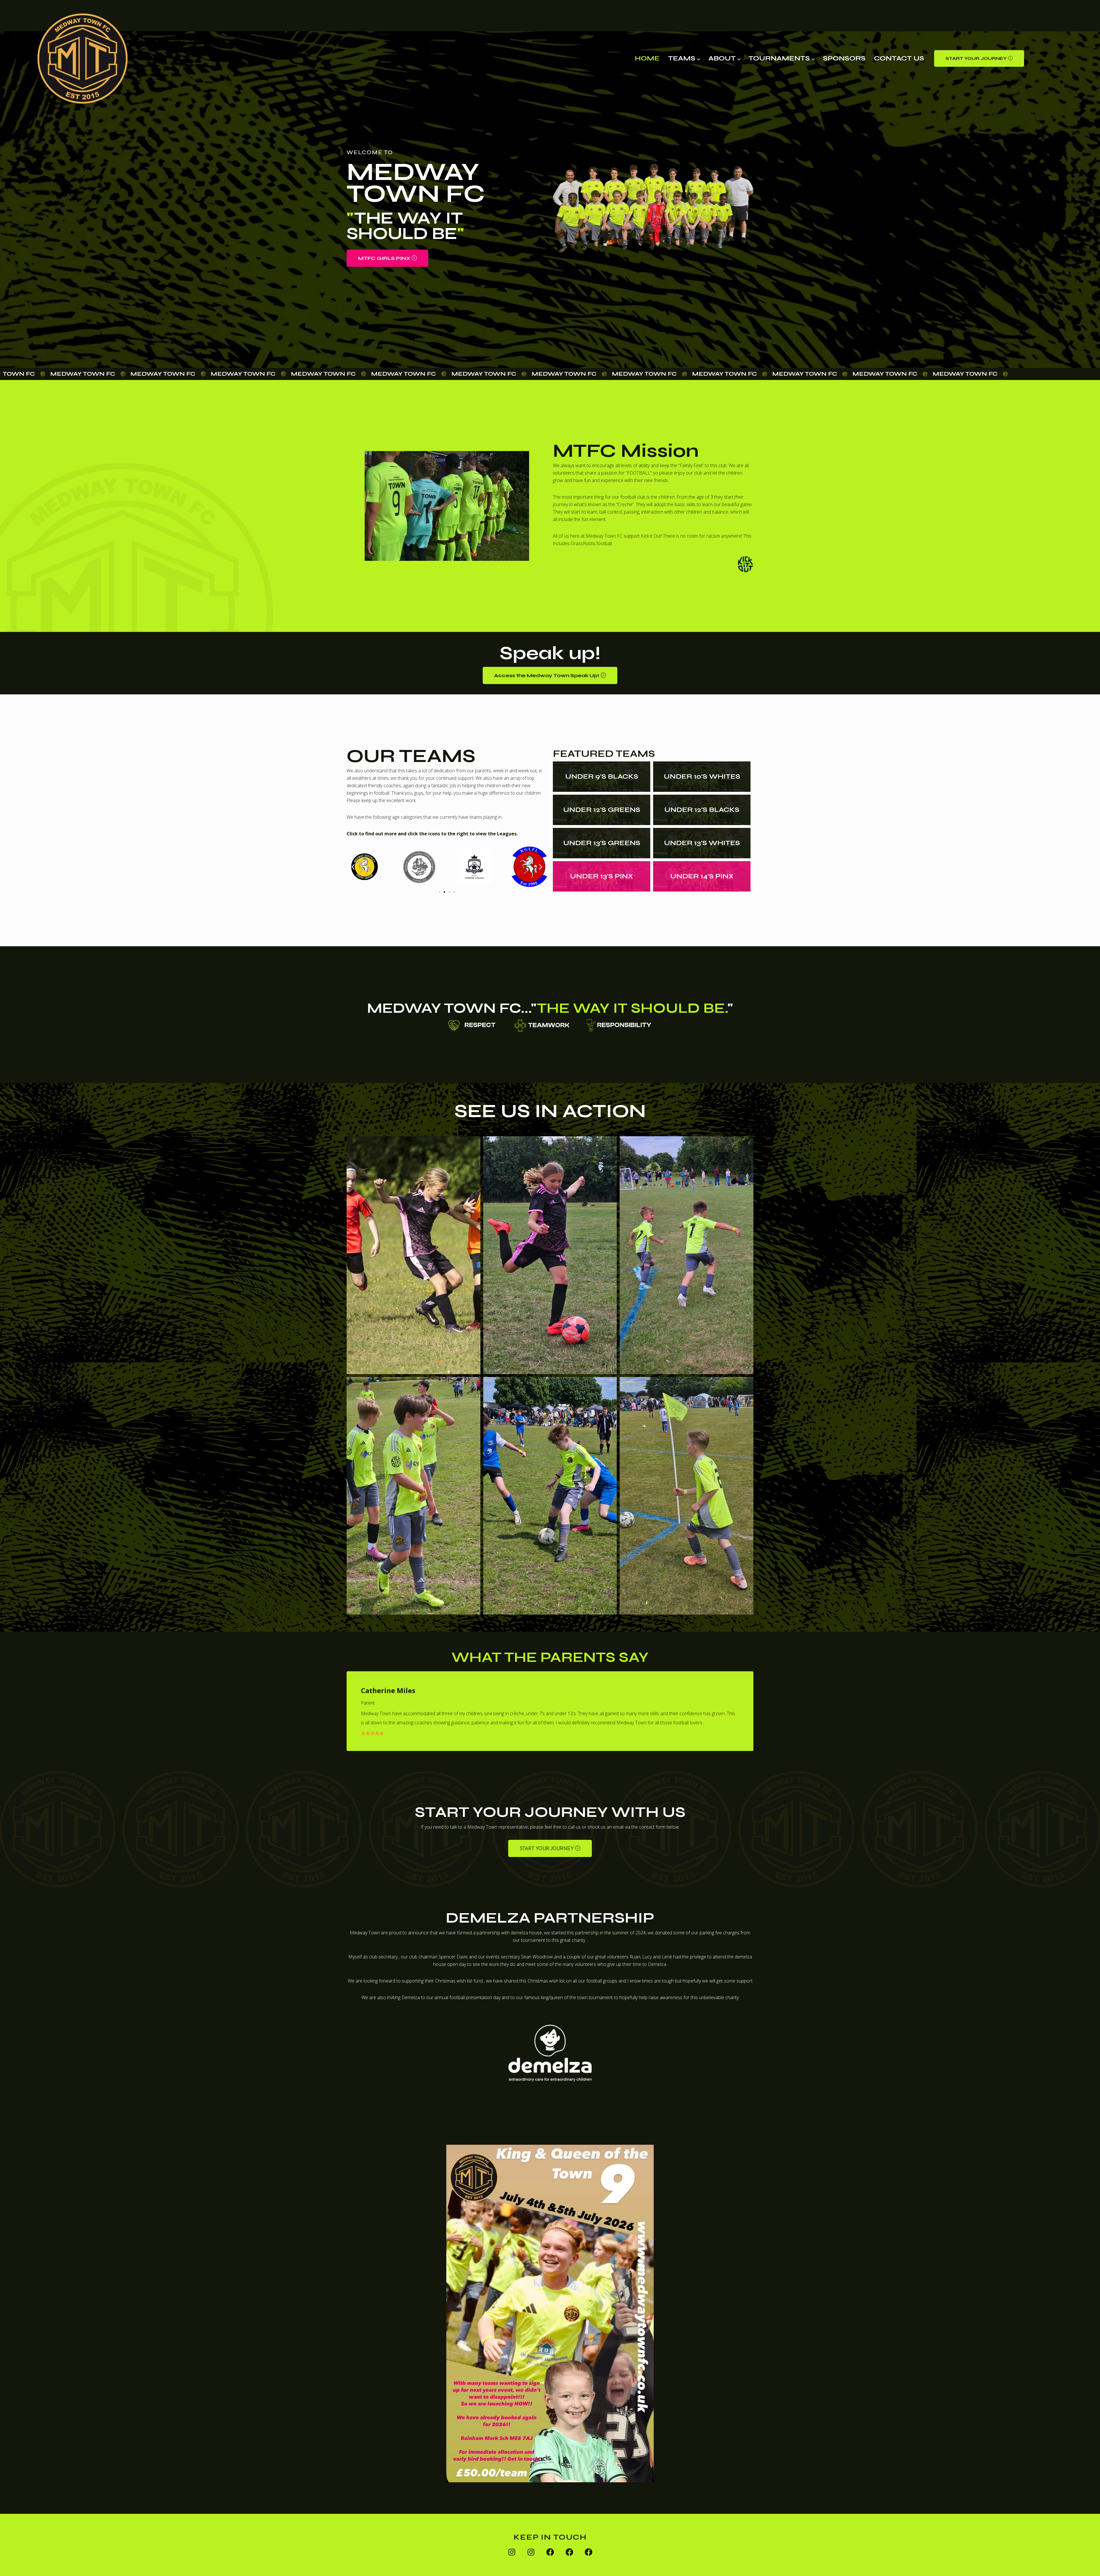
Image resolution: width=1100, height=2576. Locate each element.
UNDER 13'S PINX (602, 876)
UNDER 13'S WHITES (702, 843)
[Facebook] (550, 2552)
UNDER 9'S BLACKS (602, 776)
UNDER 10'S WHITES (702, 776)
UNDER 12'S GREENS (602, 810)
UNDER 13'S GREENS (602, 843)
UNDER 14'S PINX (702, 876)
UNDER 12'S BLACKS (702, 810)
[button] (979, 58)
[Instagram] (512, 2552)
